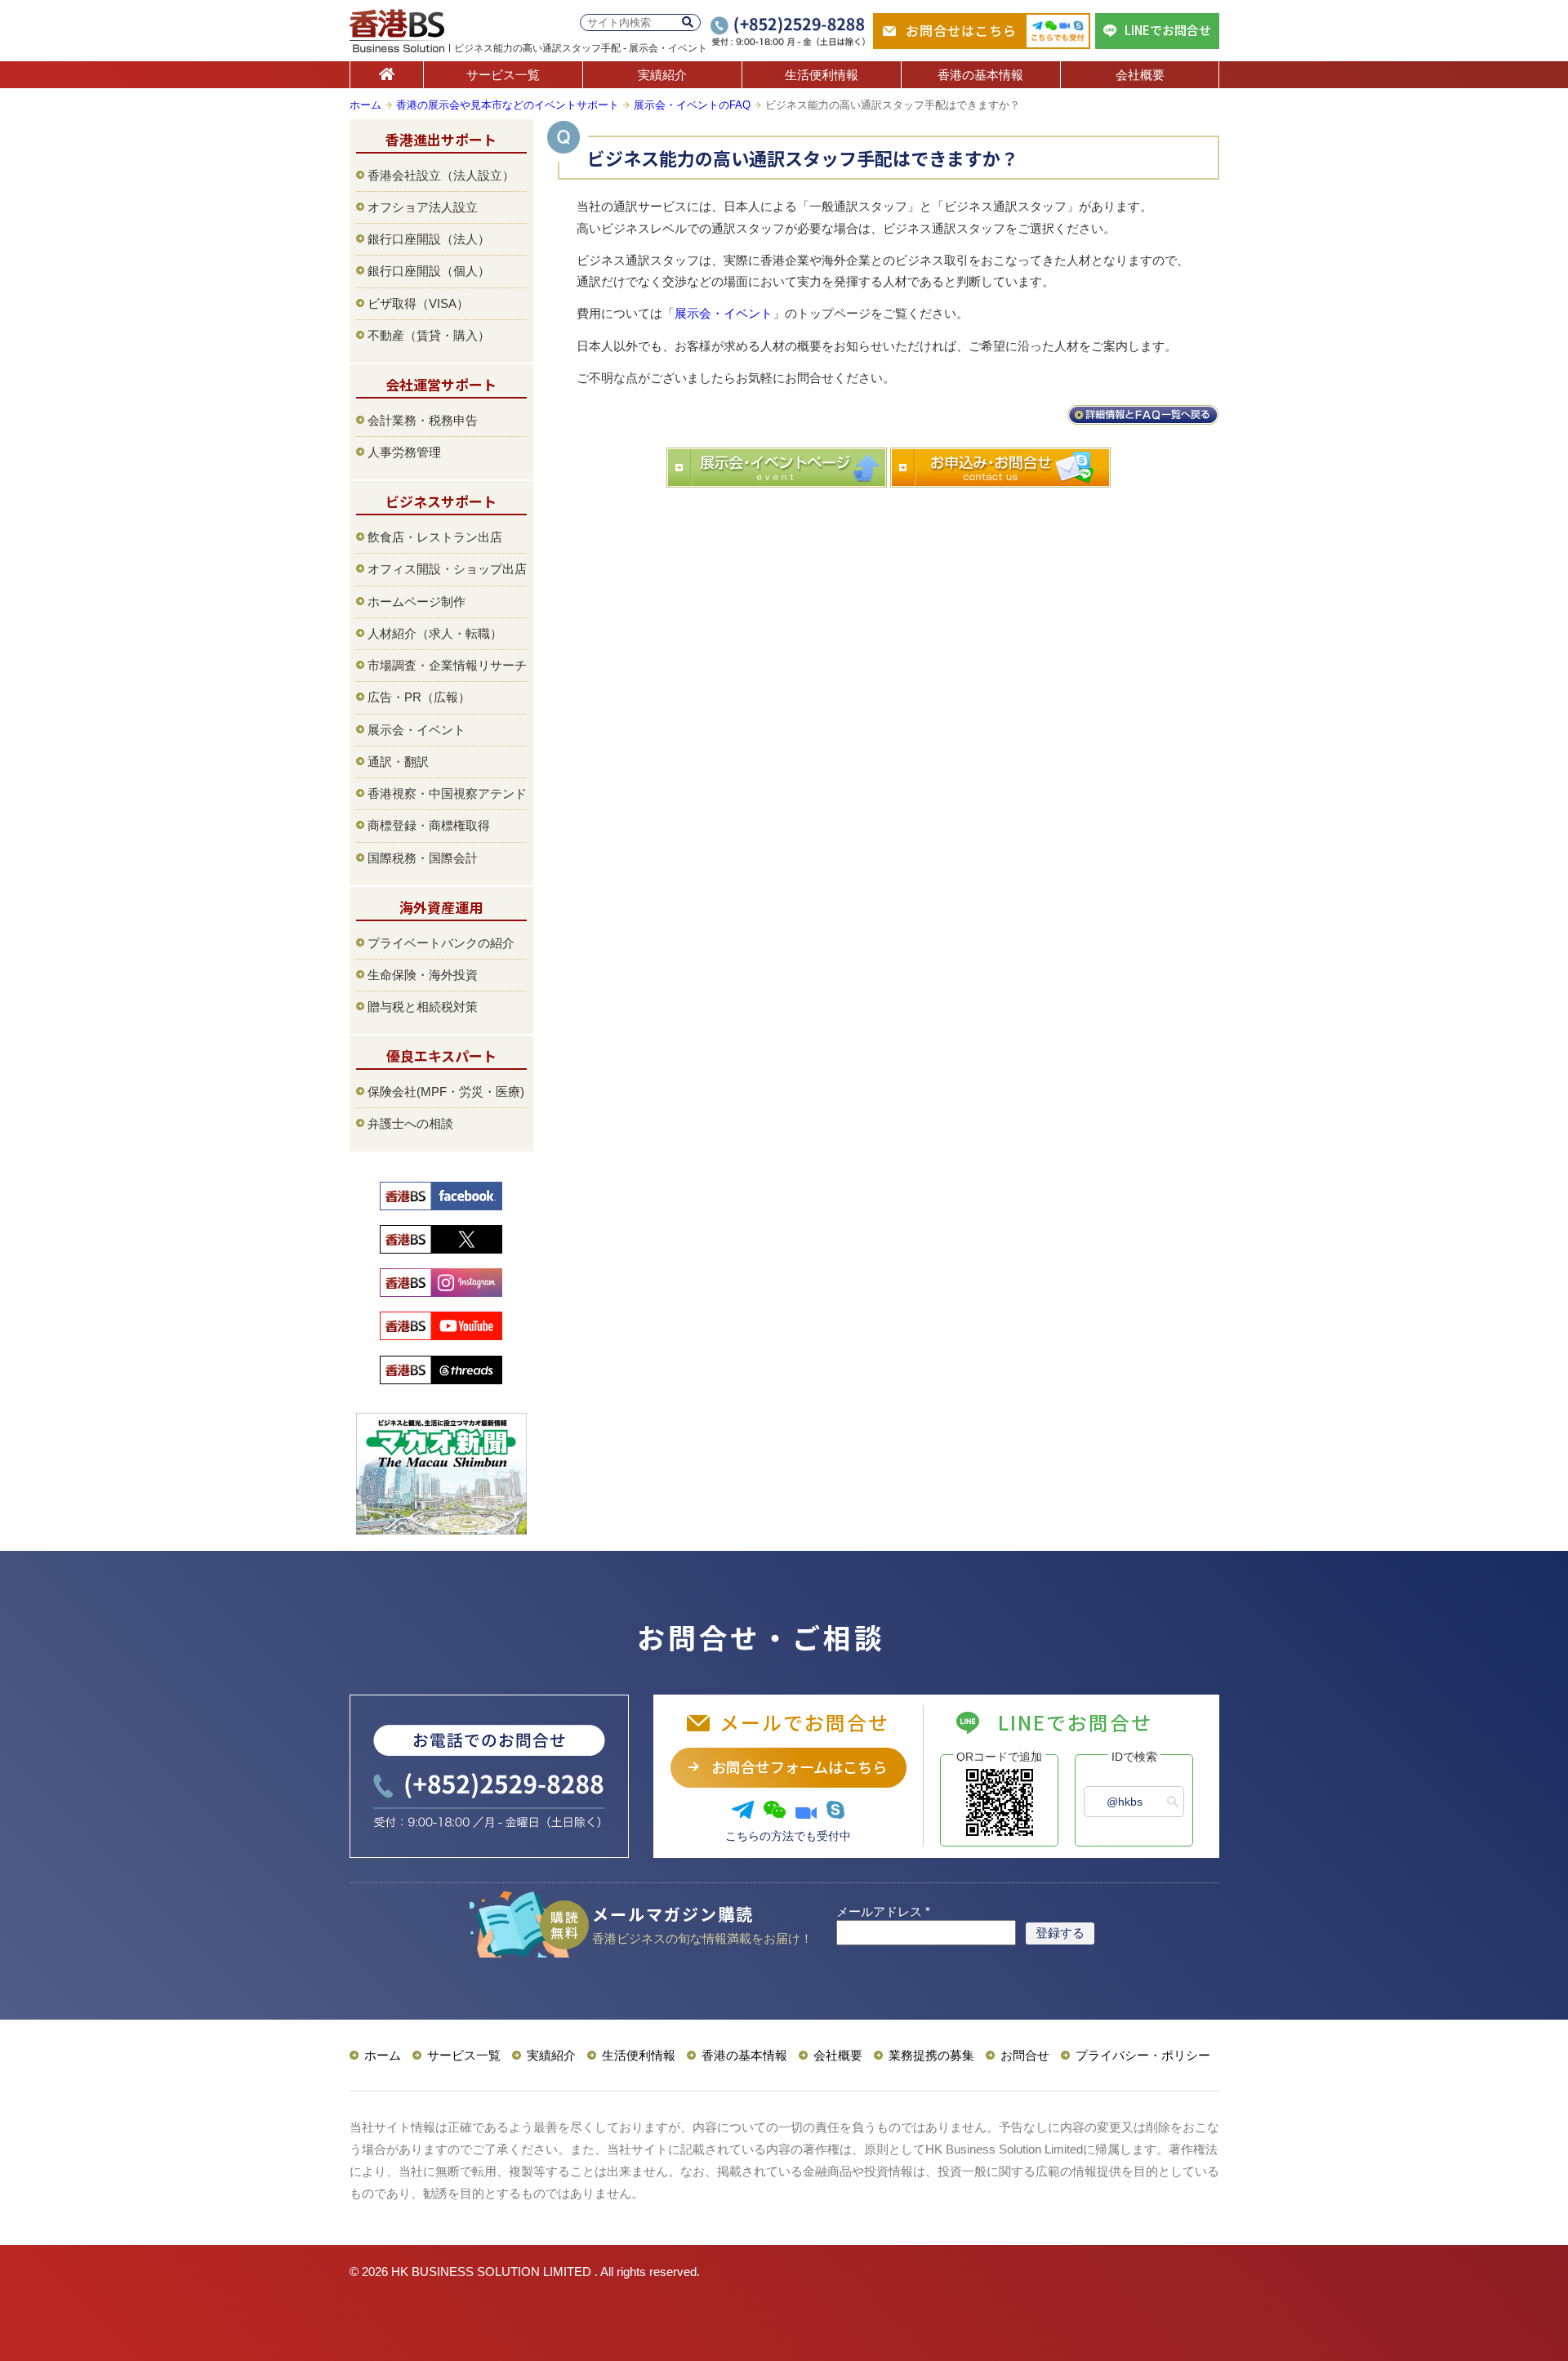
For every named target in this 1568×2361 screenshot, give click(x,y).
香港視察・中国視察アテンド (447, 793)
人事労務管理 (404, 452)
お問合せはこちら (961, 30)
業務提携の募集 (931, 2055)
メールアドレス (883, 1911)
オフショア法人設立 (423, 207)
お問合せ (1025, 2055)
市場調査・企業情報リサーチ (447, 665)
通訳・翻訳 (398, 762)
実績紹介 (662, 75)
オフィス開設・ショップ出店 (447, 569)
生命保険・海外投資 (423, 975)
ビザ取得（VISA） (418, 303)
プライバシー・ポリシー (1143, 2055)
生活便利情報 (822, 75)
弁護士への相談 (410, 1123)
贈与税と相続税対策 (423, 1007)
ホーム (365, 105)
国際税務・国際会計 (423, 858)
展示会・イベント (724, 313)
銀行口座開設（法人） (429, 239)
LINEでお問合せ (1168, 30)
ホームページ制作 (416, 601)
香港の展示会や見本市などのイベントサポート (508, 105)
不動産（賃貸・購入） (429, 335)
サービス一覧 (503, 75)
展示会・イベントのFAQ (692, 105)
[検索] (688, 22)
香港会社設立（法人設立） (441, 175)
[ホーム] (387, 75)
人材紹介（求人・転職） (435, 633)
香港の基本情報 (980, 75)
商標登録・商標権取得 (429, 825)
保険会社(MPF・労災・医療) (446, 1091)
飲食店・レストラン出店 (435, 537)
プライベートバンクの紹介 (441, 943)
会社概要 (1140, 75)
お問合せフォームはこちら (799, 1766)
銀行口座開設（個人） (429, 271)
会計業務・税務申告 (423, 420)
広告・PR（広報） (419, 697)
